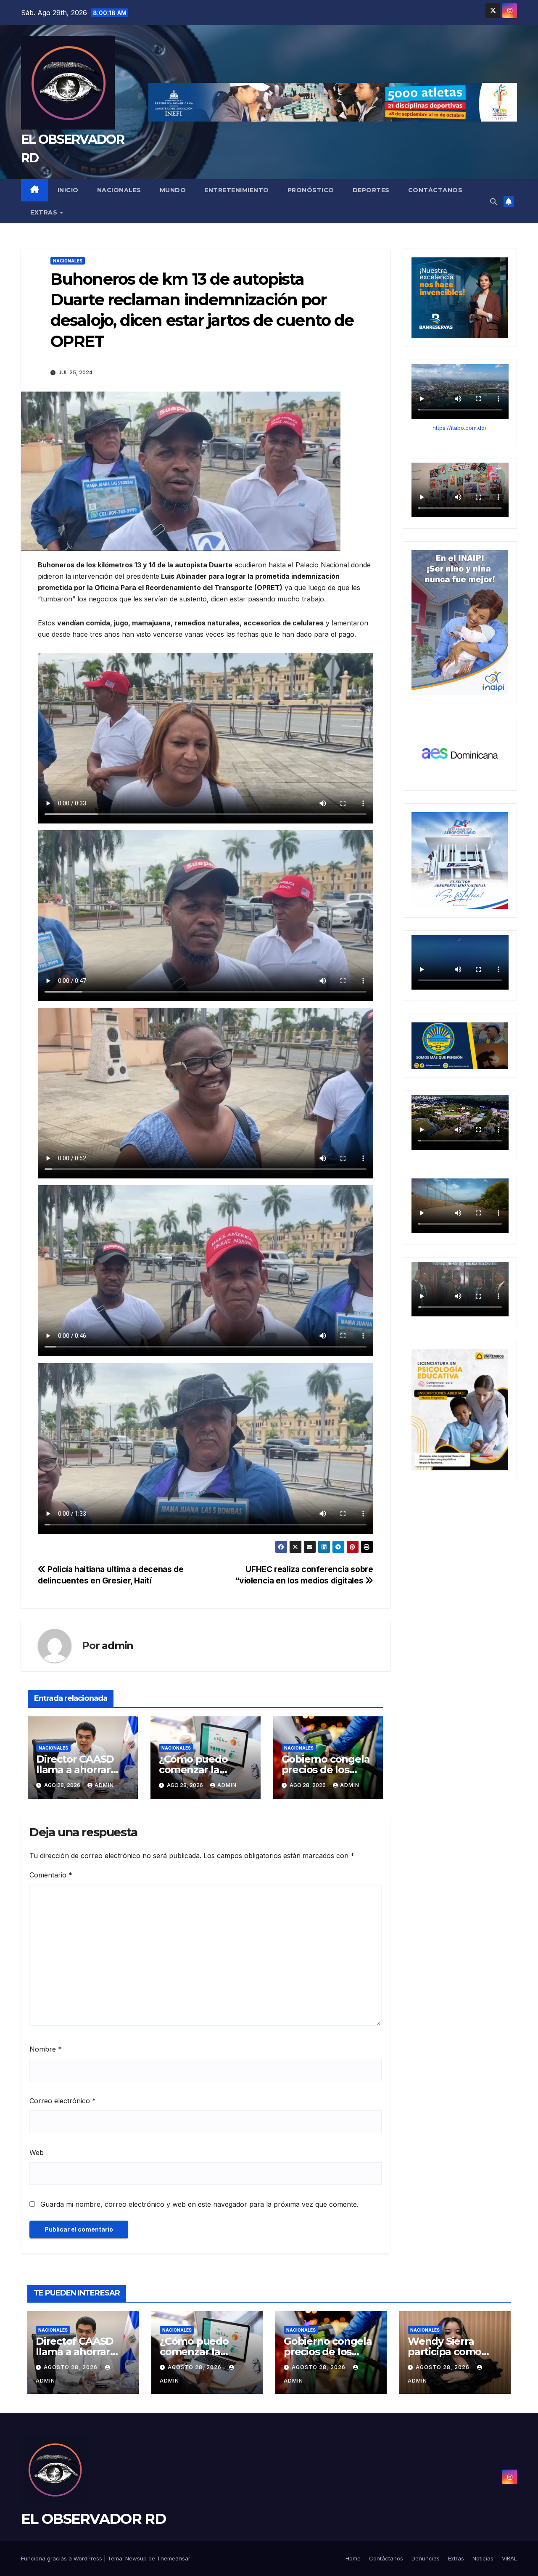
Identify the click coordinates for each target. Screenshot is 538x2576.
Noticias (483, 2558)
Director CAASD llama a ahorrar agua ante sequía (79, 1770)
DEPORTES (371, 190)
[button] (493, 201)
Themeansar (174, 2558)
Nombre (46, 2049)
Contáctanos (435, 190)
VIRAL (509, 2558)
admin (117, 1645)
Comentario (51, 1875)
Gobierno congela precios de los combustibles (326, 1770)
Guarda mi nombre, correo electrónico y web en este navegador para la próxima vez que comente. (199, 2204)
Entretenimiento (237, 190)
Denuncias (426, 2558)
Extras (45, 212)
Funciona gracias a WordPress (62, 2558)
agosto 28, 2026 (71, 2367)
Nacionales (119, 190)
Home (353, 2558)
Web (37, 2152)
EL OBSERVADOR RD (93, 2519)
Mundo (173, 190)
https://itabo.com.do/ (460, 428)
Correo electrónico (63, 2101)
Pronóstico (311, 190)
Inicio (68, 190)
